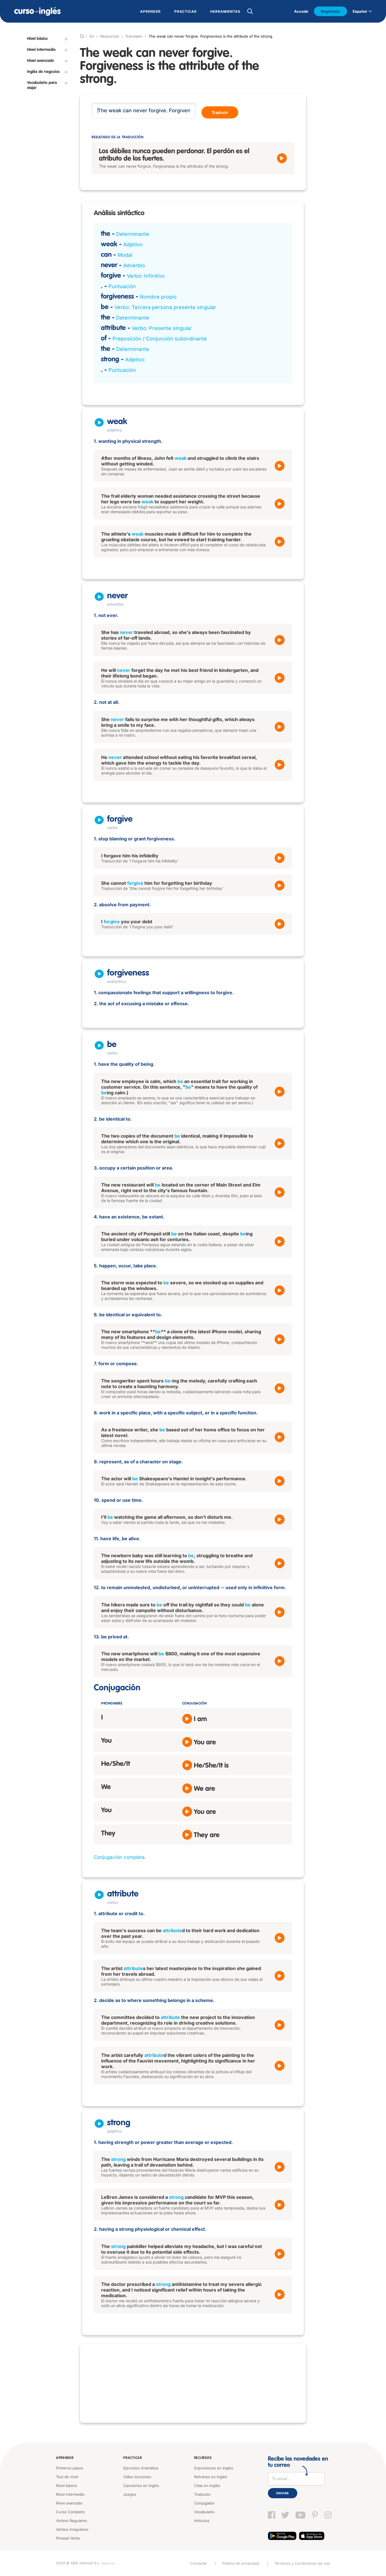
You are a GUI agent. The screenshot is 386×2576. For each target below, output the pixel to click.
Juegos (130, 2494)
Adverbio (134, 265)
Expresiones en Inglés (214, 2468)
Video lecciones (137, 2477)
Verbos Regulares (71, 2521)
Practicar (133, 2458)
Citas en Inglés (207, 2486)
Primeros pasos (70, 2468)
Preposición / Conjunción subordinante (160, 339)
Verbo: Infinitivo (146, 276)
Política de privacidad (241, 2563)
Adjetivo (133, 244)
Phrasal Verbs (68, 2538)
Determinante (133, 234)
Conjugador (204, 2503)
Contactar (199, 2563)
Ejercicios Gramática (141, 2468)
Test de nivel (67, 2477)
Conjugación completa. (120, 1857)
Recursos (203, 2458)
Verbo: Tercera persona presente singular (165, 307)
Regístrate (330, 11)
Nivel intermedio (70, 2494)
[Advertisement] (193, 2383)
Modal (125, 255)
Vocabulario (204, 2512)
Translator (134, 36)
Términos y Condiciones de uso (302, 2563)
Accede (301, 11)
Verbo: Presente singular (162, 328)
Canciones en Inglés (141, 2486)
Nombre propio (158, 297)
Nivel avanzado (69, 2503)
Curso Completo (70, 2512)
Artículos (202, 2521)
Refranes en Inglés (211, 2477)
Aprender (65, 2458)
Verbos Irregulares (72, 2529)
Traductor (202, 2494)
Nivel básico (67, 2486)
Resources (110, 36)
